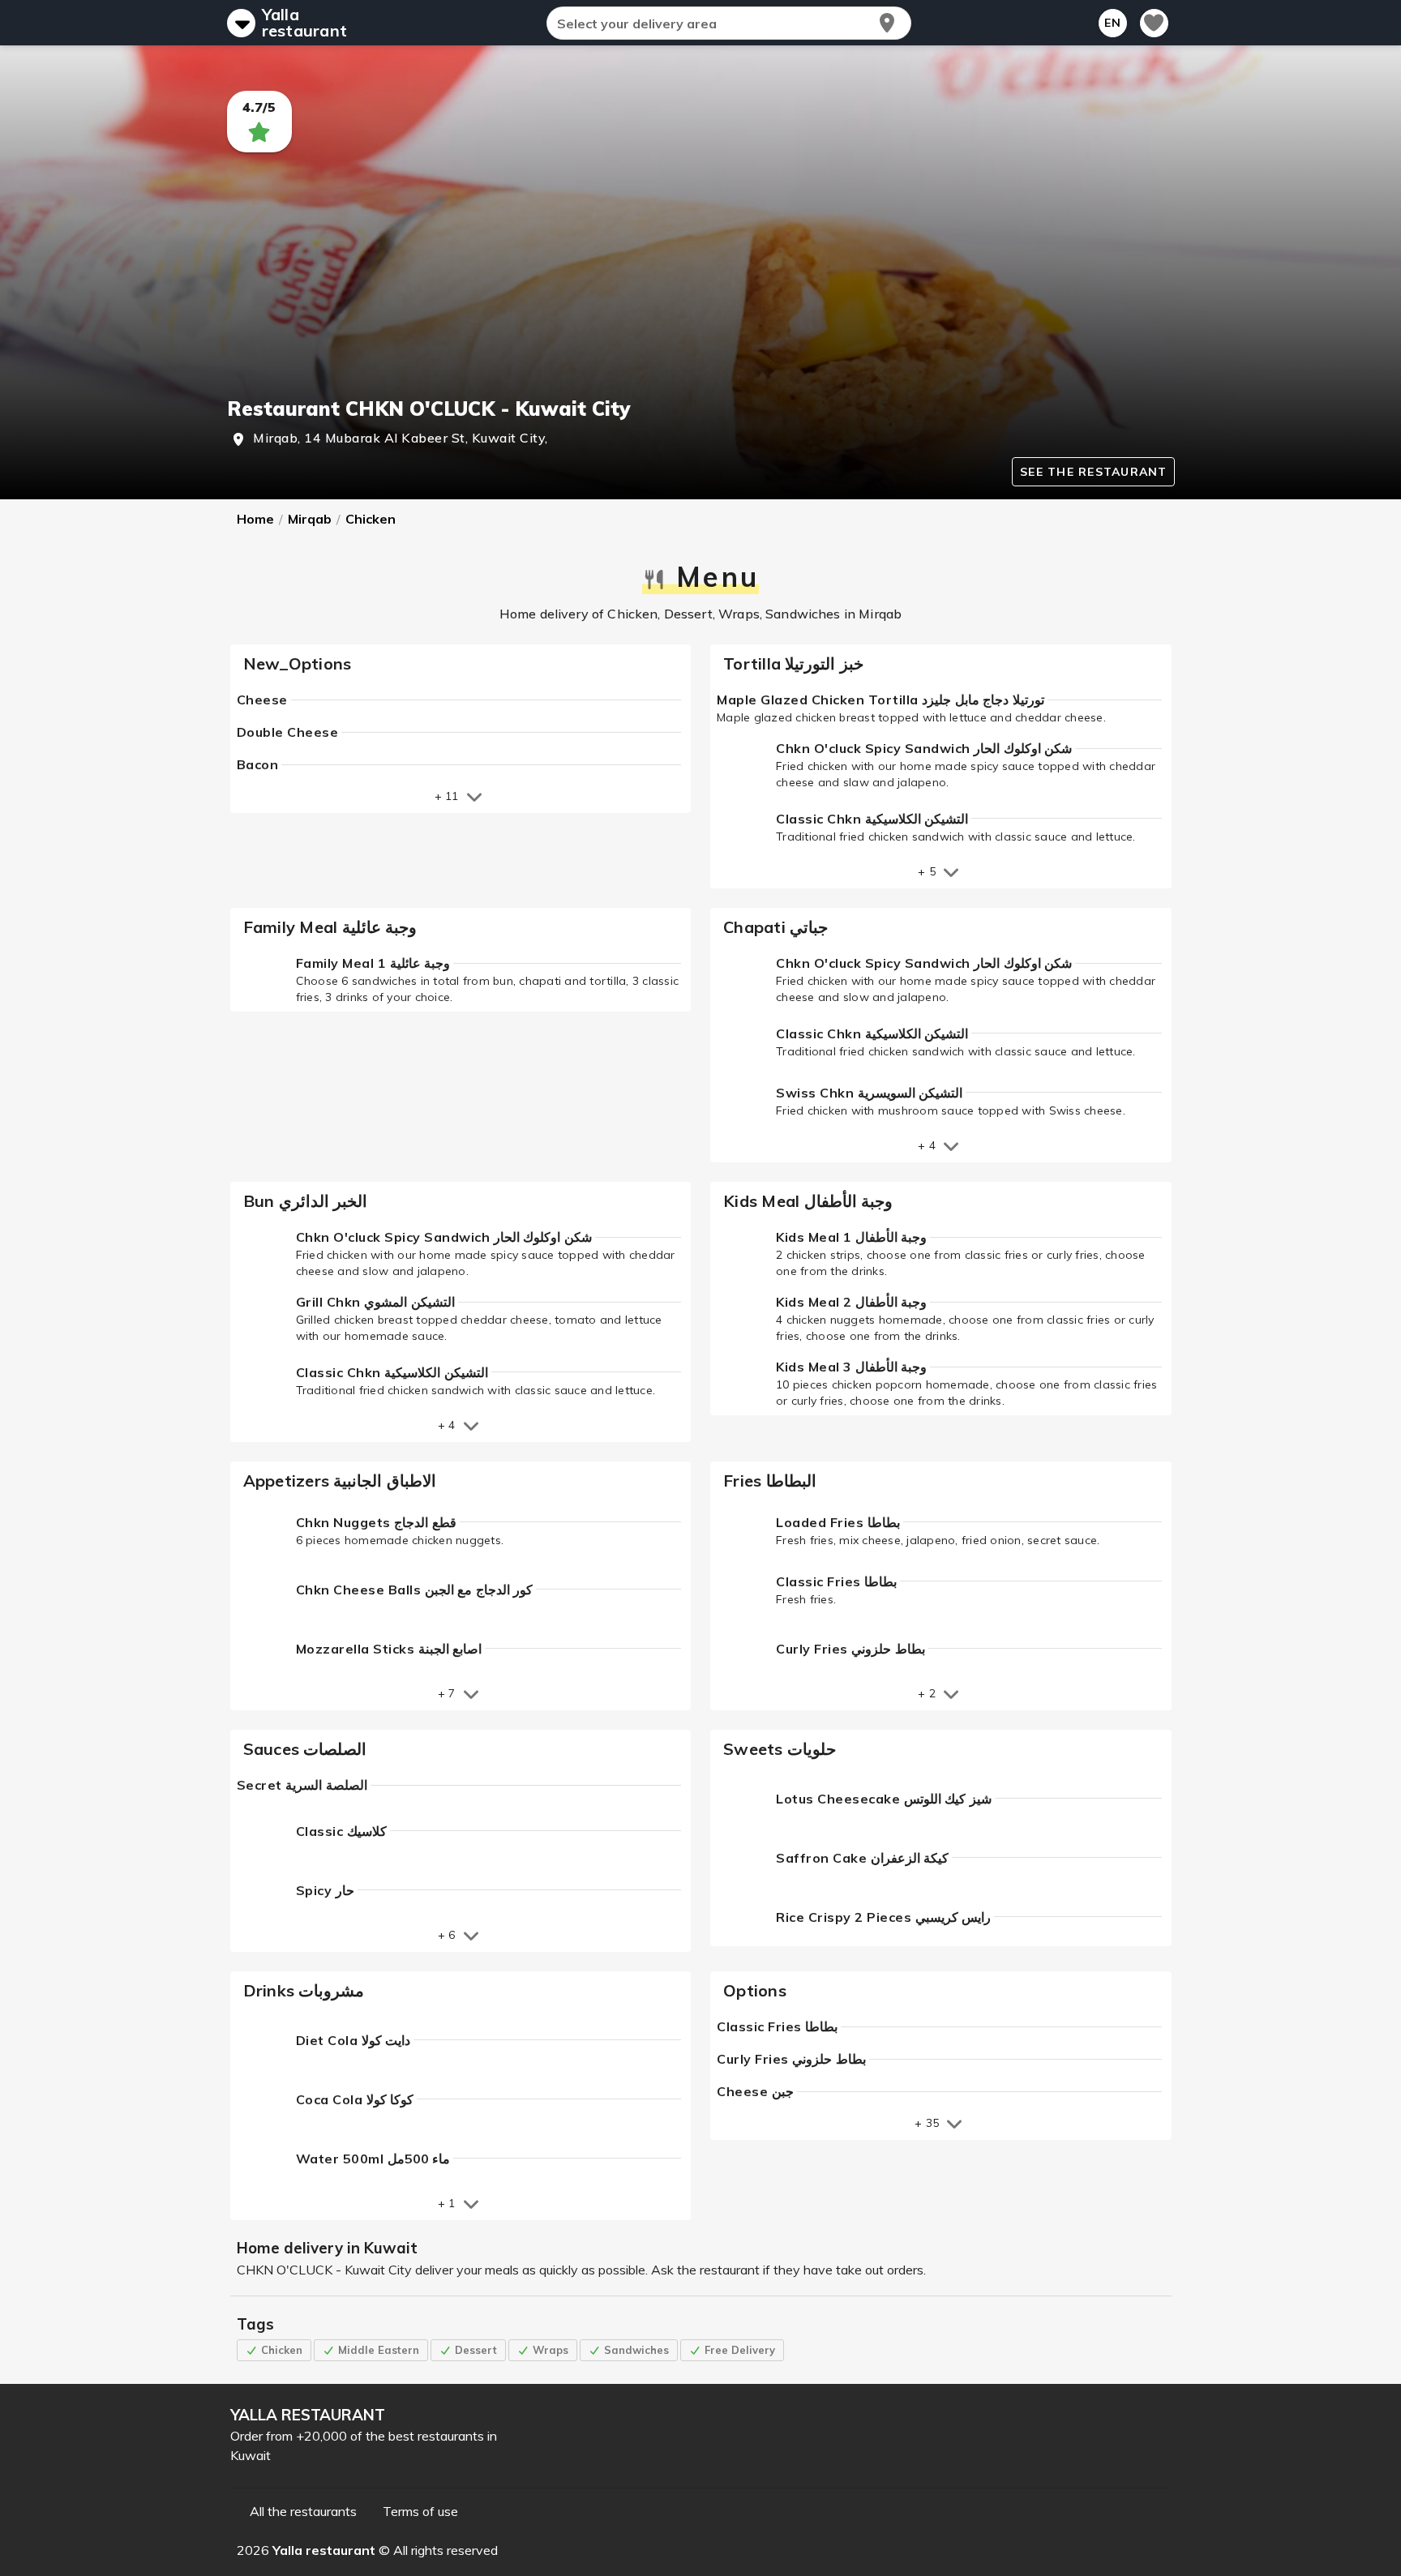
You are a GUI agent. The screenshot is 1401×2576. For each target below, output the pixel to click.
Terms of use (420, 2511)
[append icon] (887, 23)
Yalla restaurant (305, 23)
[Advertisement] (701, 274)
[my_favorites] (1154, 23)
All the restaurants (303, 2511)
